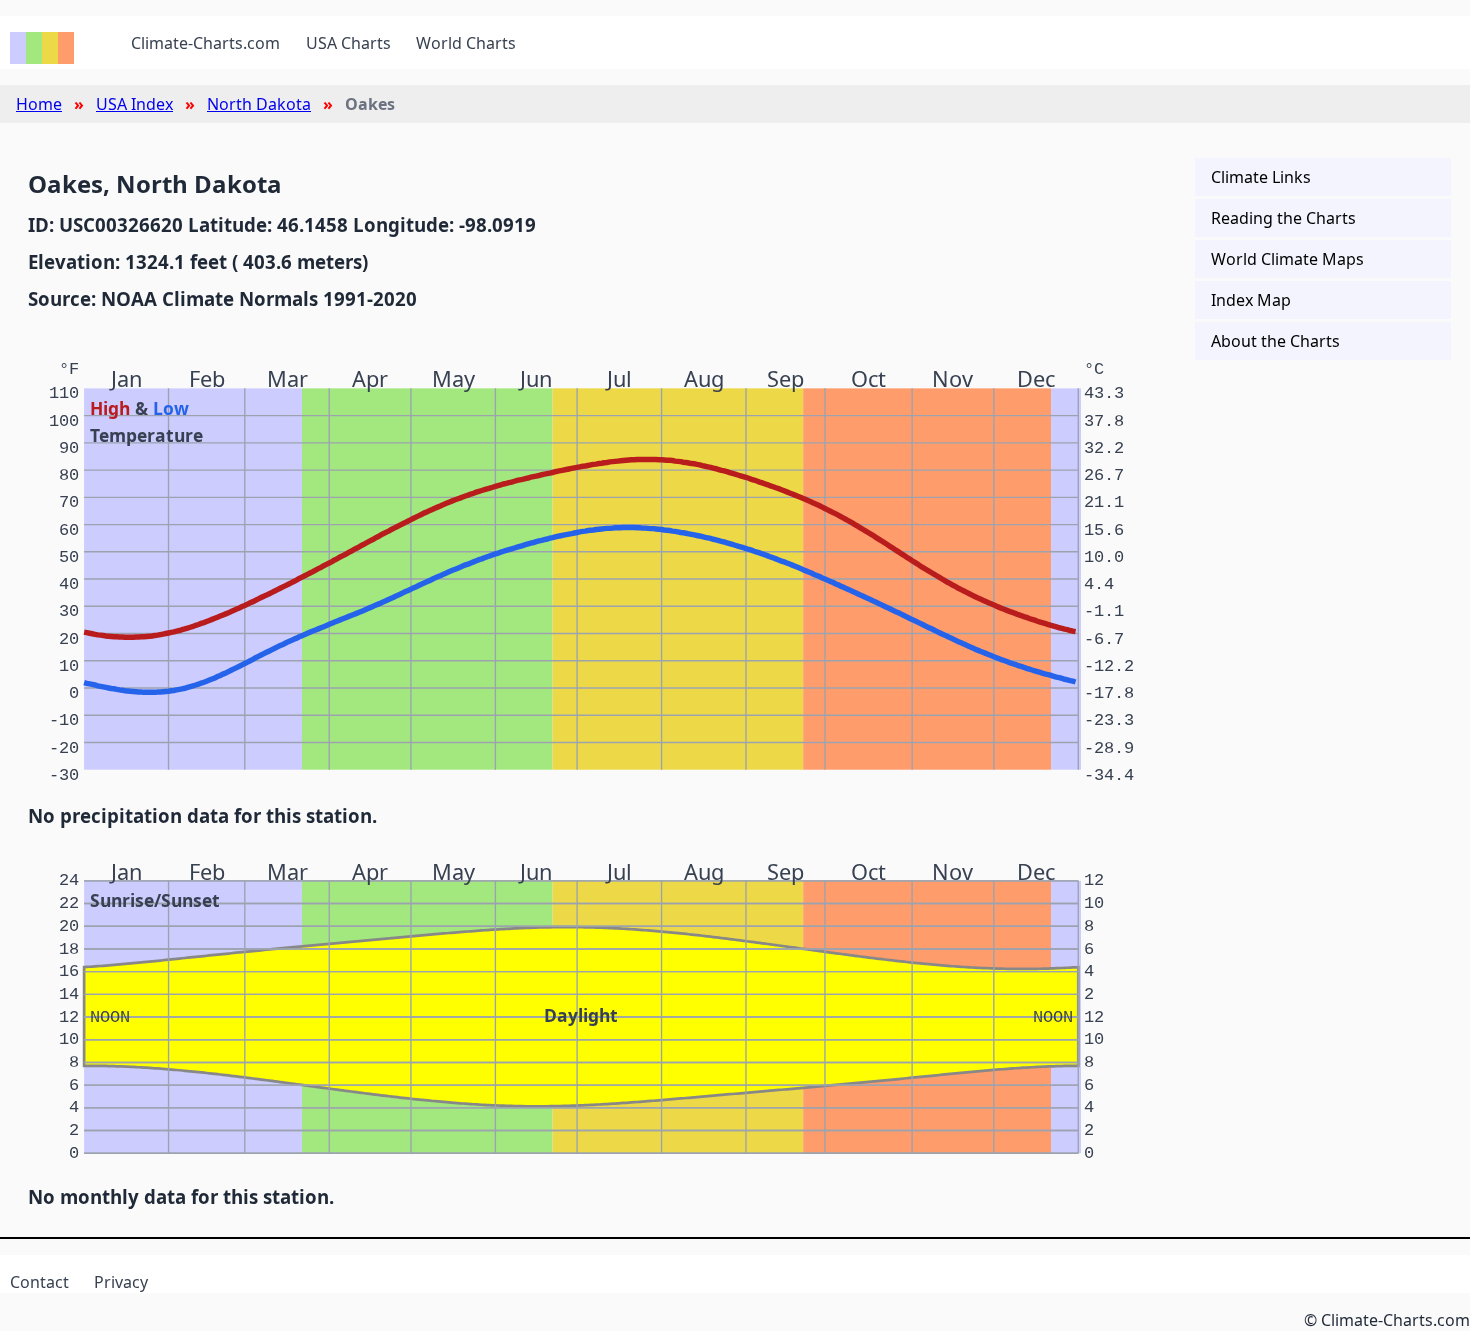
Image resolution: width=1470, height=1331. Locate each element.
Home (39, 104)
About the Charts (1275, 341)
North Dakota (259, 104)
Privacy (121, 1282)
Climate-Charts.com (205, 43)
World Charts (466, 43)
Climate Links (1261, 177)
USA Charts (348, 43)
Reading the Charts (1283, 218)
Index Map (1251, 300)
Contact (39, 1282)
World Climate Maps (1287, 259)
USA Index (134, 104)
